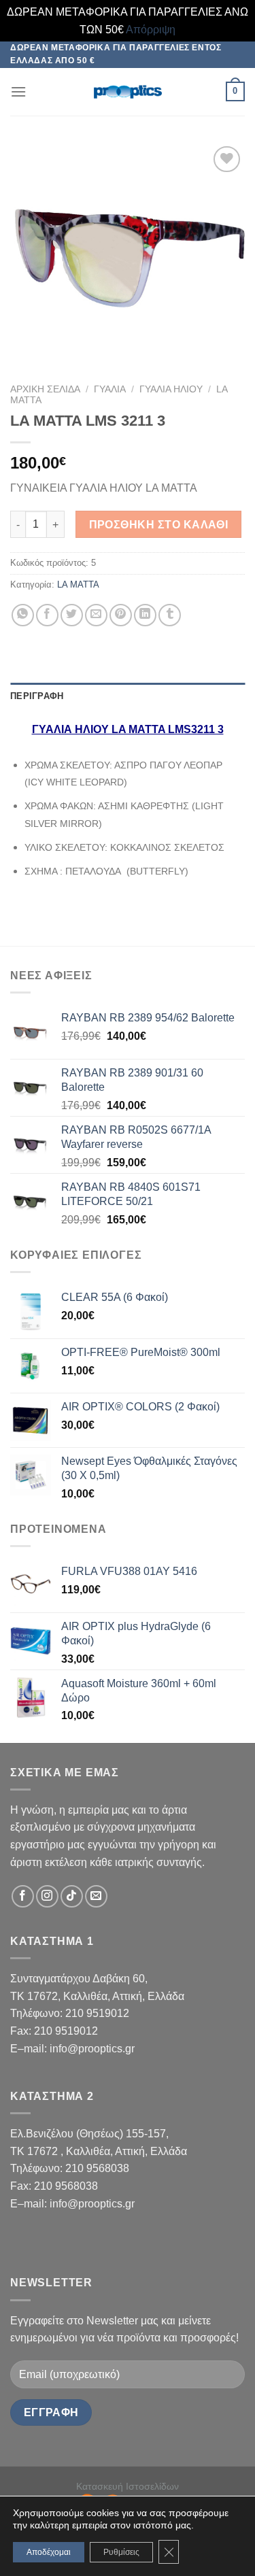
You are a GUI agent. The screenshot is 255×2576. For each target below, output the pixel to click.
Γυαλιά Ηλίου (171, 389)
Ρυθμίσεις (121, 2552)
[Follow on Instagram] (47, 1896)
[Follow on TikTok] (72, 1896)
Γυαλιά (110, 389)
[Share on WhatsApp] (23, 615)
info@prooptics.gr (92, 2049)
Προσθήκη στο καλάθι (159, 525)
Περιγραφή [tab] (37, 696)
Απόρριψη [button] (151, 30)
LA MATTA (78, 584)
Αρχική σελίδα (45, 389)
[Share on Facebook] (47, 615)
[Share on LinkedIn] (145, 615)
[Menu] (18, 91)
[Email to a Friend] (96, 615)
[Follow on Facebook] (23, 1896)
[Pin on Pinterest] (121, 615)
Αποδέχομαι (49, 2552)
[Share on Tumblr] (170, 615)
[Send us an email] (96, 1896)
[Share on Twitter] (72, 615)
